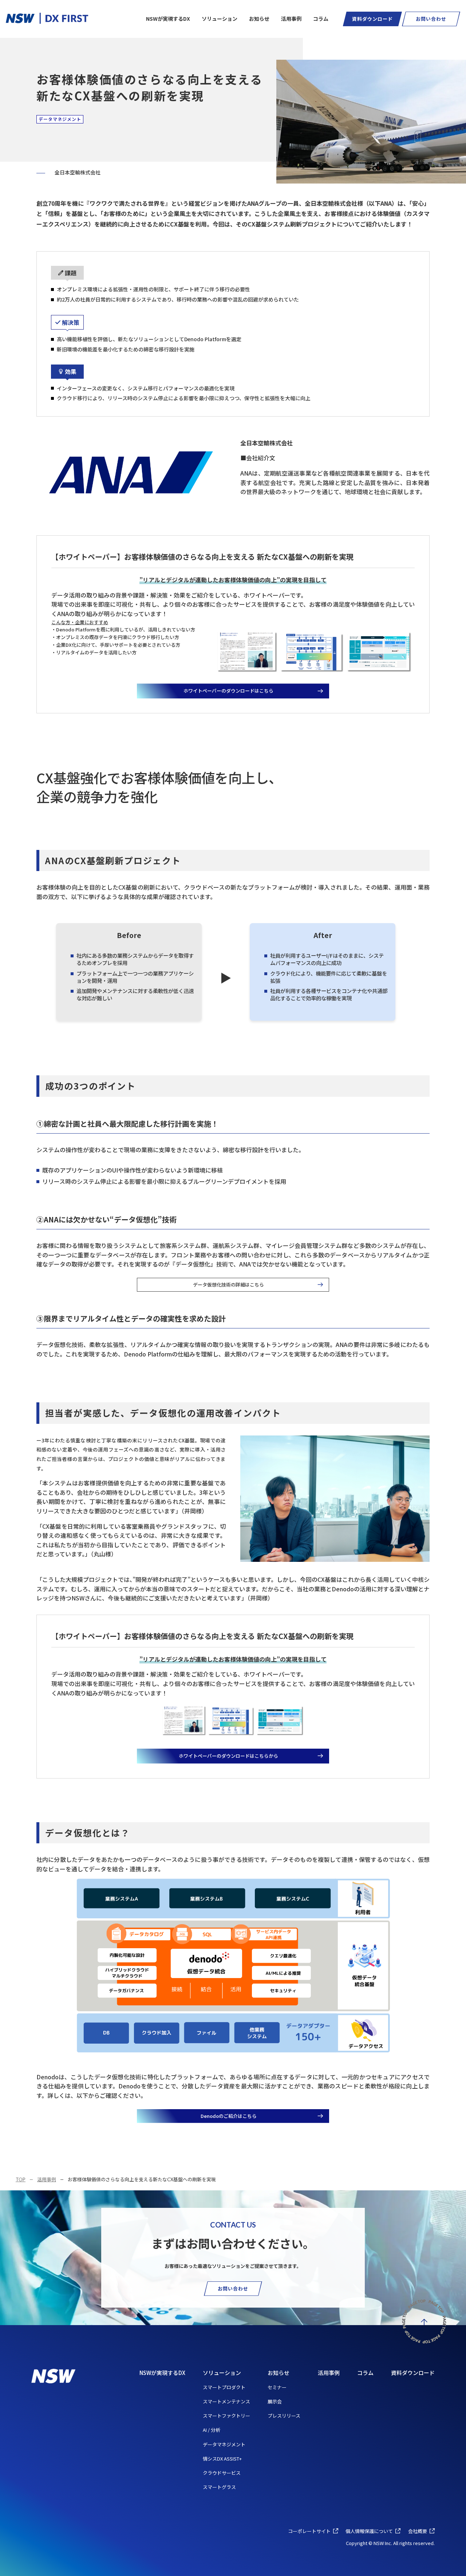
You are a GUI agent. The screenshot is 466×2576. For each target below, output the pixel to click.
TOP (21, 2179)
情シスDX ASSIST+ (222, 2459)
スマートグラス (219, 2487)
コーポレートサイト (309, 2531)
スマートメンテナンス (226, 2401)
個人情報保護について (369, 2531)
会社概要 (418, 2531)
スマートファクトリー (226, 2416)
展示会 (275, 2401)
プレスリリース (284, 2416)
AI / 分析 (212, 2430)
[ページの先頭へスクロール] (424, 2321)
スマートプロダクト (224, 2387)
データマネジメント (224, 2444)
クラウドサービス (222, 2473)
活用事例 (47, 2179)
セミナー (277, 2387)
